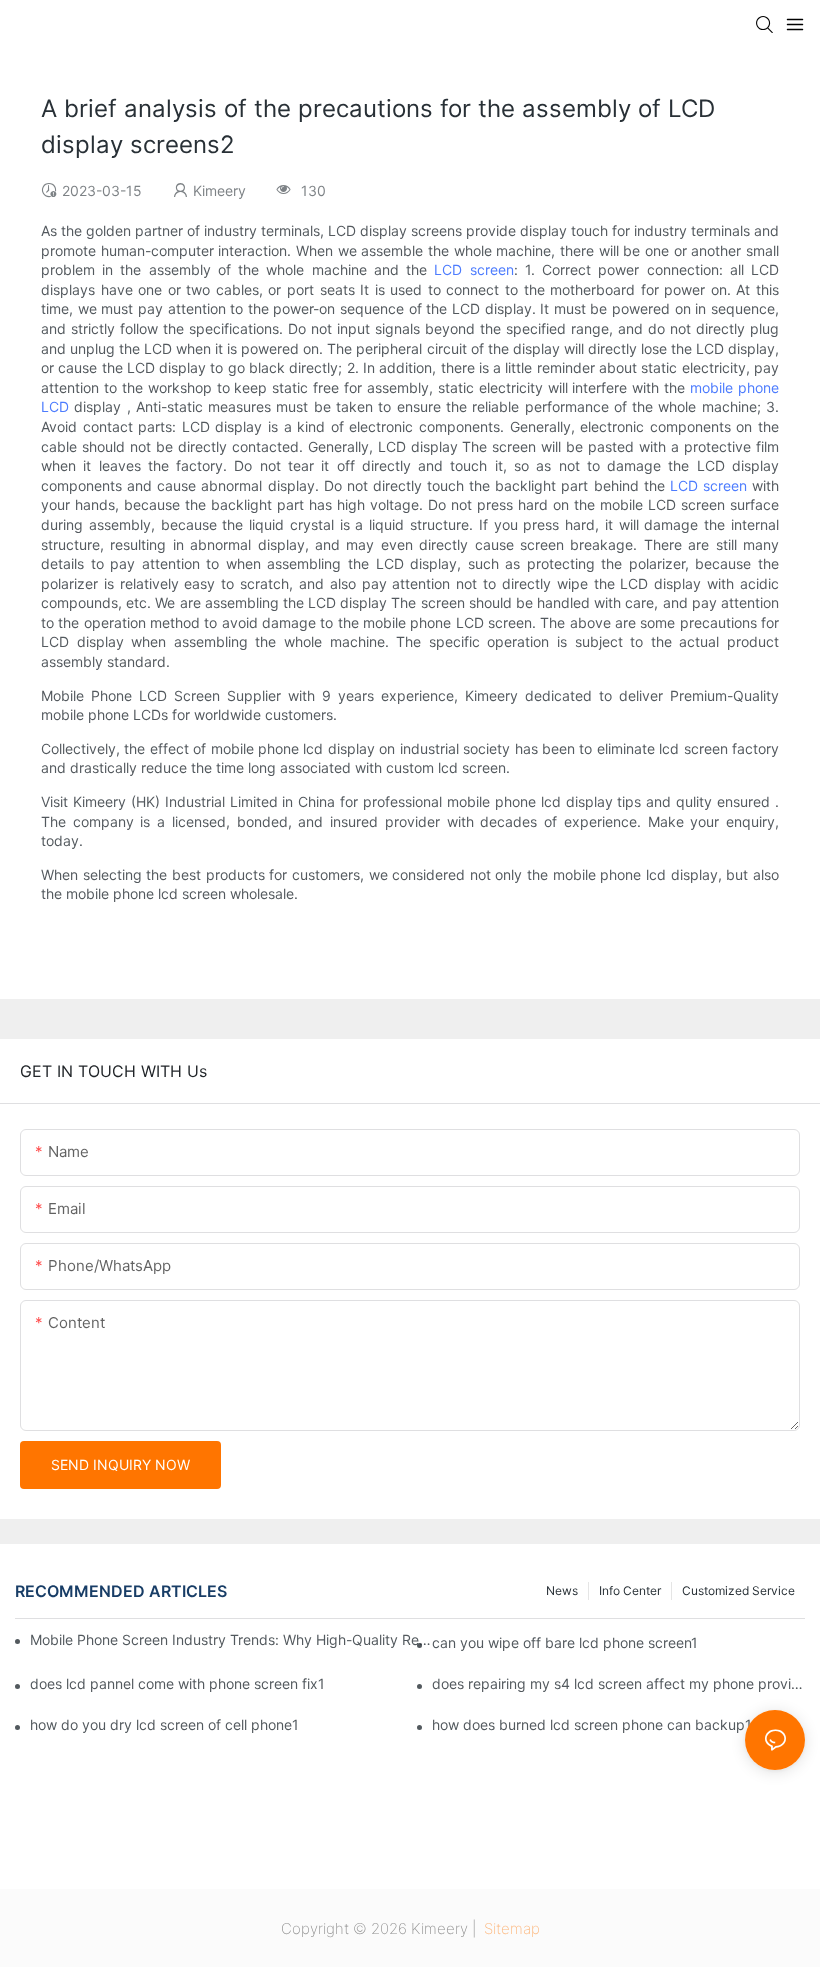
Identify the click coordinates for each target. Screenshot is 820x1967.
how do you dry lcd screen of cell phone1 (164, 1724)
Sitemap (510, 1928)
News (562, 1590)
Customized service (738, 1590)
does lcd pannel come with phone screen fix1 (177, 1683)
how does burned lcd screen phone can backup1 (592, 1724)
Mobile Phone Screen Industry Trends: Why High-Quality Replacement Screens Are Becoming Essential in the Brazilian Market (231, 1639)
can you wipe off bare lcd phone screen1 (565, 1642)
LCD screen (473, 269)
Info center (630, 1590)
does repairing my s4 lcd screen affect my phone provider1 (618, 1683)
